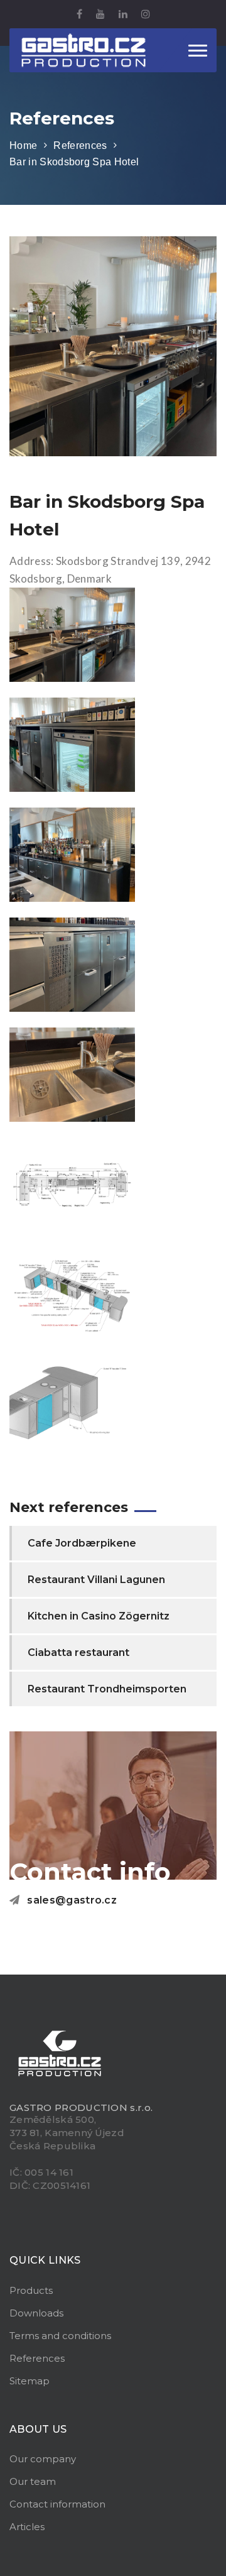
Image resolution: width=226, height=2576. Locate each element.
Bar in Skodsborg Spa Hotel (74, 162)
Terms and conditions (60, 2336)
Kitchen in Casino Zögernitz (99, 1616)
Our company (43, 2459)
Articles (27, 2527)
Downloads (36, 2313)
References (80, 145)
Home (23, 145)
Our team (33, 2481)
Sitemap (30, 2381)
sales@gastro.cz (72, 1900)
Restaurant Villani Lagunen (96, 1580)
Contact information (57, 2504)
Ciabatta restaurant (78, 1652)
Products (31, 2290)
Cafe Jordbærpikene (82, 1543)
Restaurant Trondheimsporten (107, 1689)
